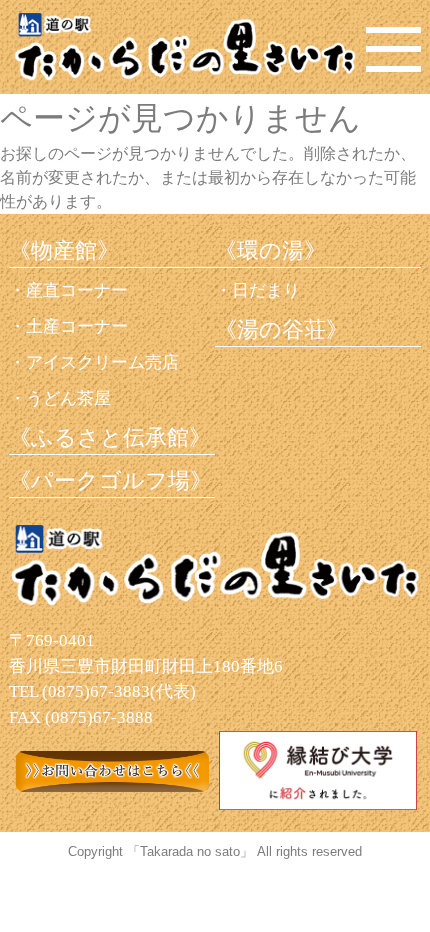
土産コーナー (77, 326)
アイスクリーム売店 (102, 362)
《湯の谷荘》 (281, 330)
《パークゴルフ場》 (110, 481)
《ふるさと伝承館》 (110, 438)
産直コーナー (77, 290)
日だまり (266, 290)
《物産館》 (64, 251)
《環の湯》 (270, 251)
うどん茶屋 (68, 398)
